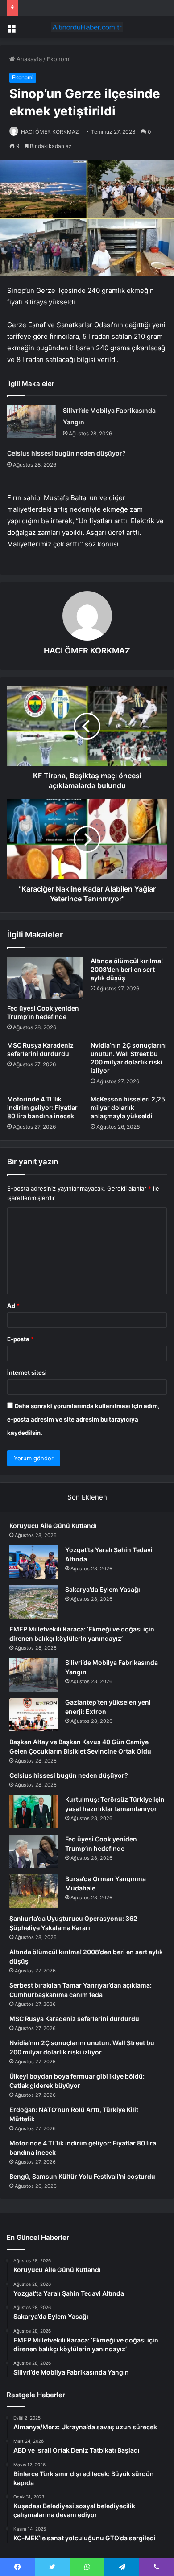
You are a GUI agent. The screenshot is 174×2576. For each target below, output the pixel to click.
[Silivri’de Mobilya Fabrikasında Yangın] (32, 421)
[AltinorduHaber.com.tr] (87, 27)
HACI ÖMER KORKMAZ (50, 132)
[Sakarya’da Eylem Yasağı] (34, 1602)
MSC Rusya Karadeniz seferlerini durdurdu (74, 2019)
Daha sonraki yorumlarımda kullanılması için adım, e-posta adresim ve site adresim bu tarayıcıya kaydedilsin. (83, 1419)
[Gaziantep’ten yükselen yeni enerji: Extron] (34, 1715)
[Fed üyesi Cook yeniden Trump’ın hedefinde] (45, 978)
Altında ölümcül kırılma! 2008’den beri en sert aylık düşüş (127, 969)
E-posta (21, 1339)
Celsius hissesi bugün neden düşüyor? (66, 453)
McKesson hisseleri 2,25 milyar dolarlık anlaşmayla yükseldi (128, 1107)
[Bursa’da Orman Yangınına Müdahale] (34, 1891)
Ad (13, 1306)
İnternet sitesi (27, 1372)
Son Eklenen (87, 1497)
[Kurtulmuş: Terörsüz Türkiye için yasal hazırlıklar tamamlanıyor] (34, 1812)
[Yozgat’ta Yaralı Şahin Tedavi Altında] (34, 1562)
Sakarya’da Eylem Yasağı (103, 1589)
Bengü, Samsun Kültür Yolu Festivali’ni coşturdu (82, 2176)
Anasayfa (28, 59)
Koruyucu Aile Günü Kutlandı (53, 1526)
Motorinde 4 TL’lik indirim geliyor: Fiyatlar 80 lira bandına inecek (42, 1107)
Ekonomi (59, 59)
